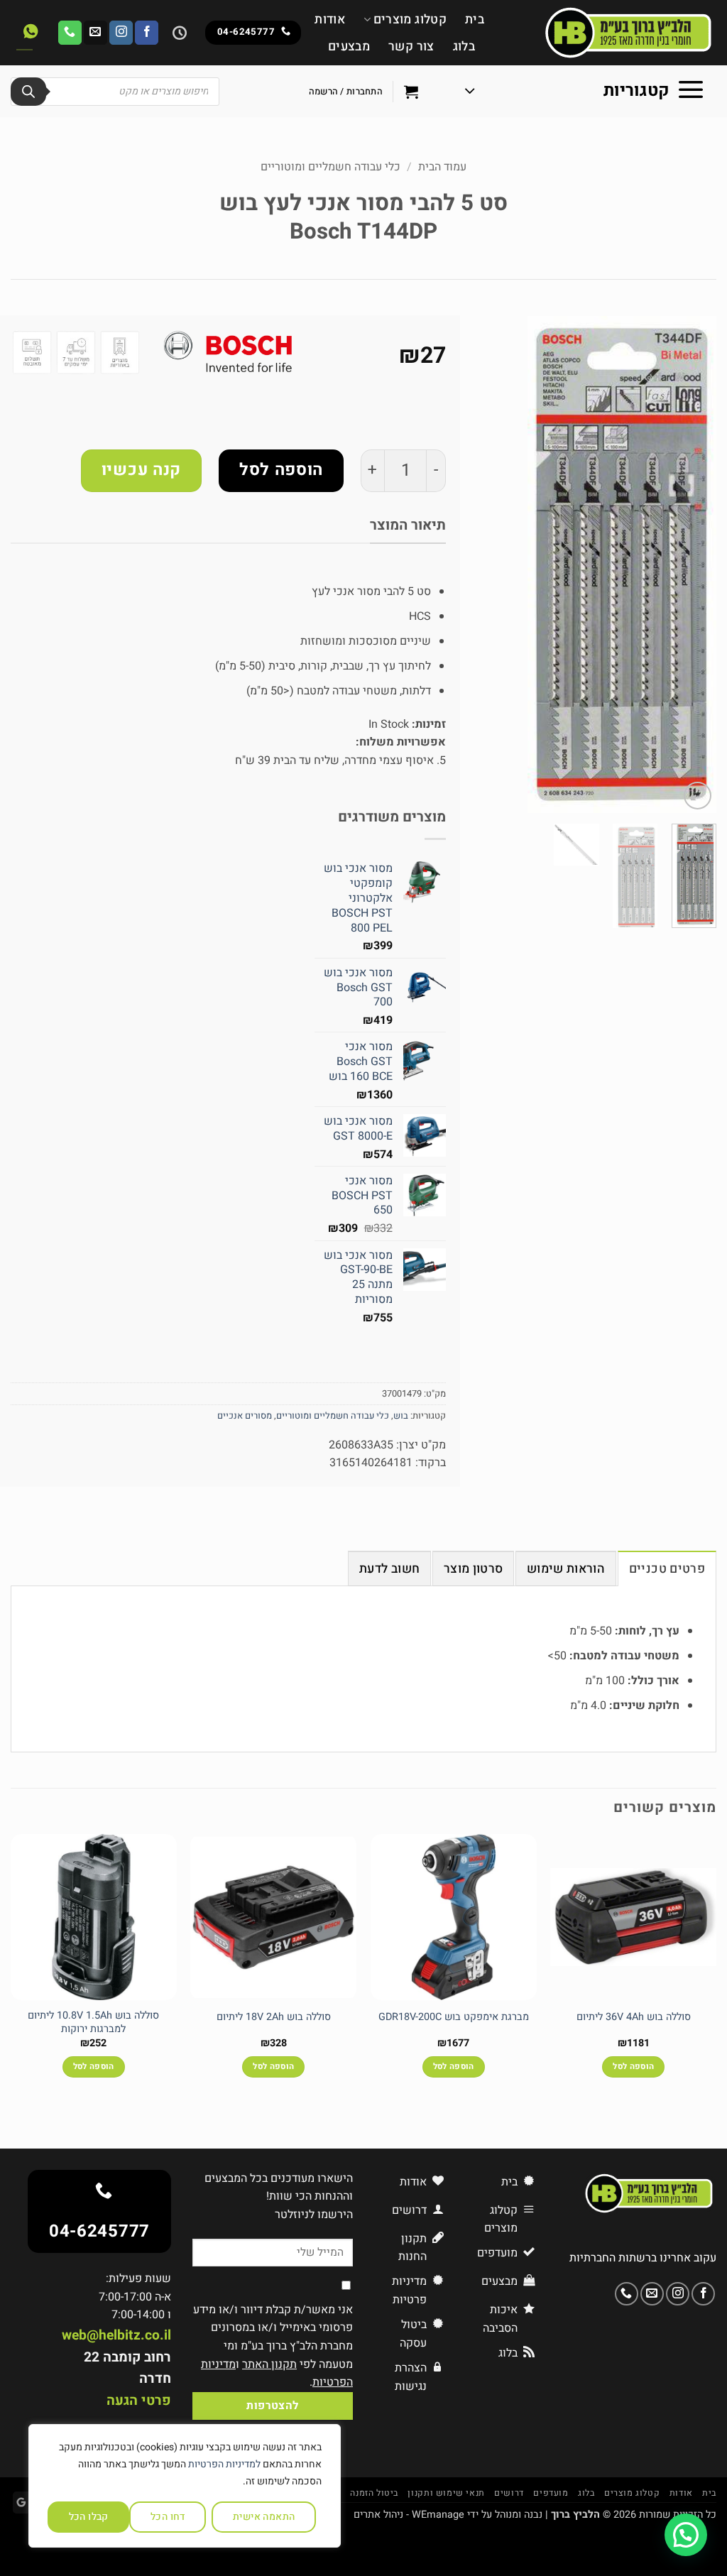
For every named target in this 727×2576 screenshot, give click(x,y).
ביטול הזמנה (374, 2493)
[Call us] (70, 33)
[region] (185, 2486)
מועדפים (551, 2493)
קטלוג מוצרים (410, 20)
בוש (401, 1416)
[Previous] (694, 564)
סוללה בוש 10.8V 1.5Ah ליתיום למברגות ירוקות (93, 2023)
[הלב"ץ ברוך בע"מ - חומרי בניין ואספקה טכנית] (611, 33)
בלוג (464, 47)
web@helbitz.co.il (116, 2335)
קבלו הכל (89, 2517)
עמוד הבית (442, 167)
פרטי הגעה (139, 2401)
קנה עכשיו (141, 470)
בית (475, 20)
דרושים (509, 2493)
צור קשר (411, 47)
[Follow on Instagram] (121, 33)
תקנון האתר (269, 2364)
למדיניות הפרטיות (224, 2464)
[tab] (667, 1568)
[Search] (28, 92)
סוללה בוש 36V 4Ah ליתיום (634, 2018)
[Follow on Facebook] (147, 33)
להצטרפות (273, 2406)
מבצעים (349, 47)
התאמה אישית (264, 2517)
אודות (330, 20)
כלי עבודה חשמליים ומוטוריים (330, 167)
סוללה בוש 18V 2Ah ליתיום (274, 2018)
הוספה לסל (281, 470)
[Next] (508, 564)
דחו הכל (168, 2517)
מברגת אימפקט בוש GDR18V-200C (454, 2018)
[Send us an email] (95, 33)
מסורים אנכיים (245, 1416)
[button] (585, 92)
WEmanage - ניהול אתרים (409, 2515)
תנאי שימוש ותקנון (446, 2493)
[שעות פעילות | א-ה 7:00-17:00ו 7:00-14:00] (178, 33)
